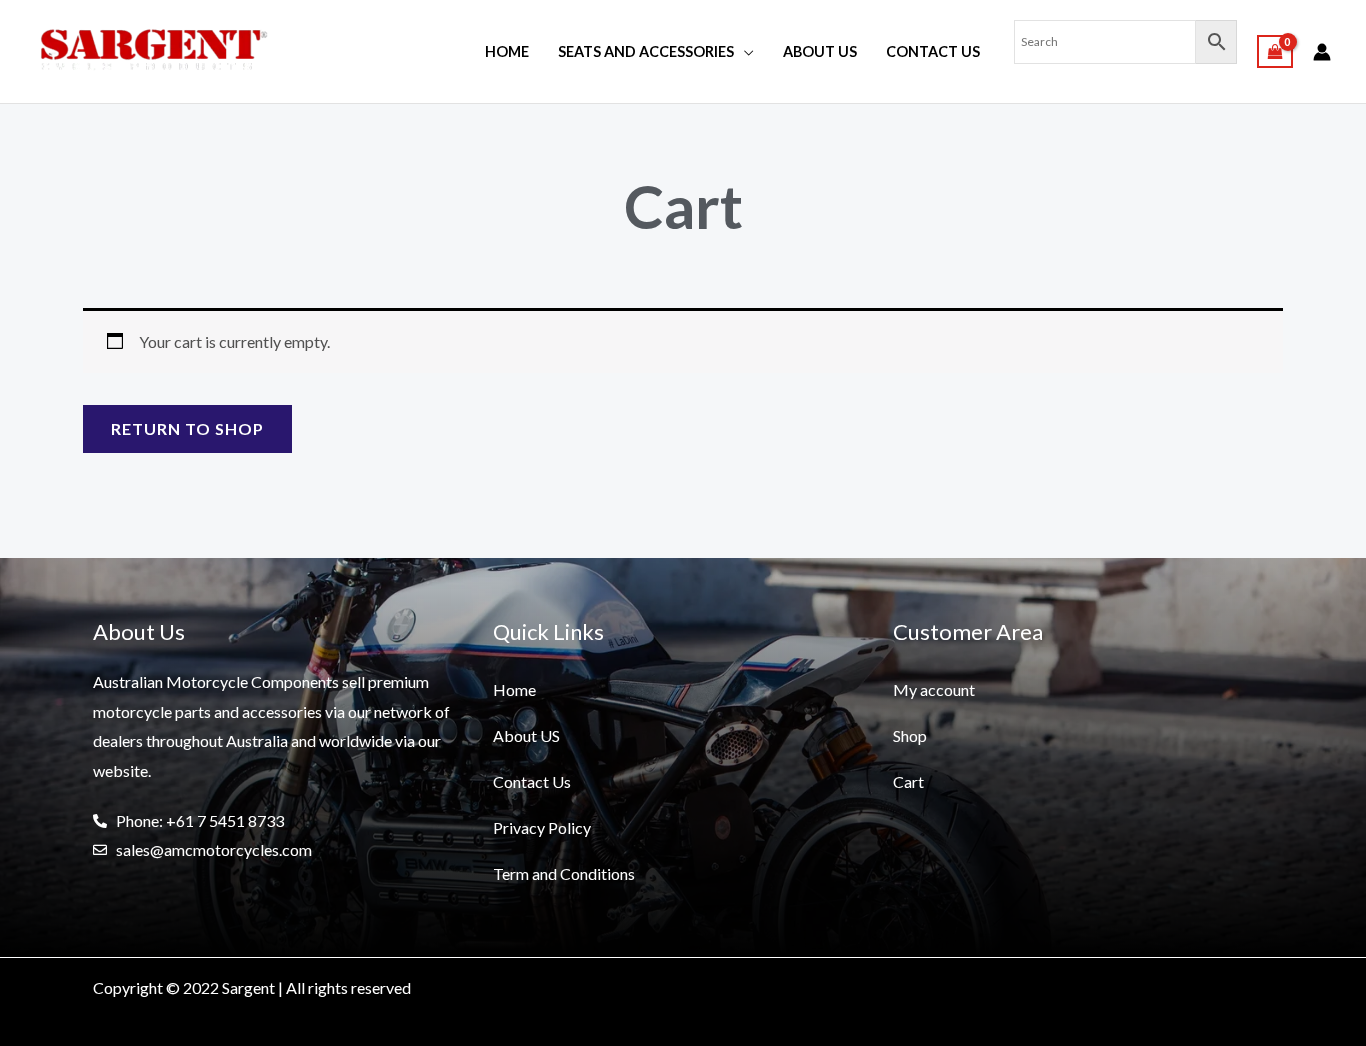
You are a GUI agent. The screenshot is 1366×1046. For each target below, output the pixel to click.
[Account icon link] (1322, 52)
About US (820, 51)
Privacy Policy (542, 827)
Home (507, 51)
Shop (910, 735)
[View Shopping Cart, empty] (1275, 51)
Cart (908, 781)
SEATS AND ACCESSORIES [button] (646, 51)
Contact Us (933, 51)
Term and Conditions (564, 873)
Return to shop (187, 428)
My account (934, 689)
